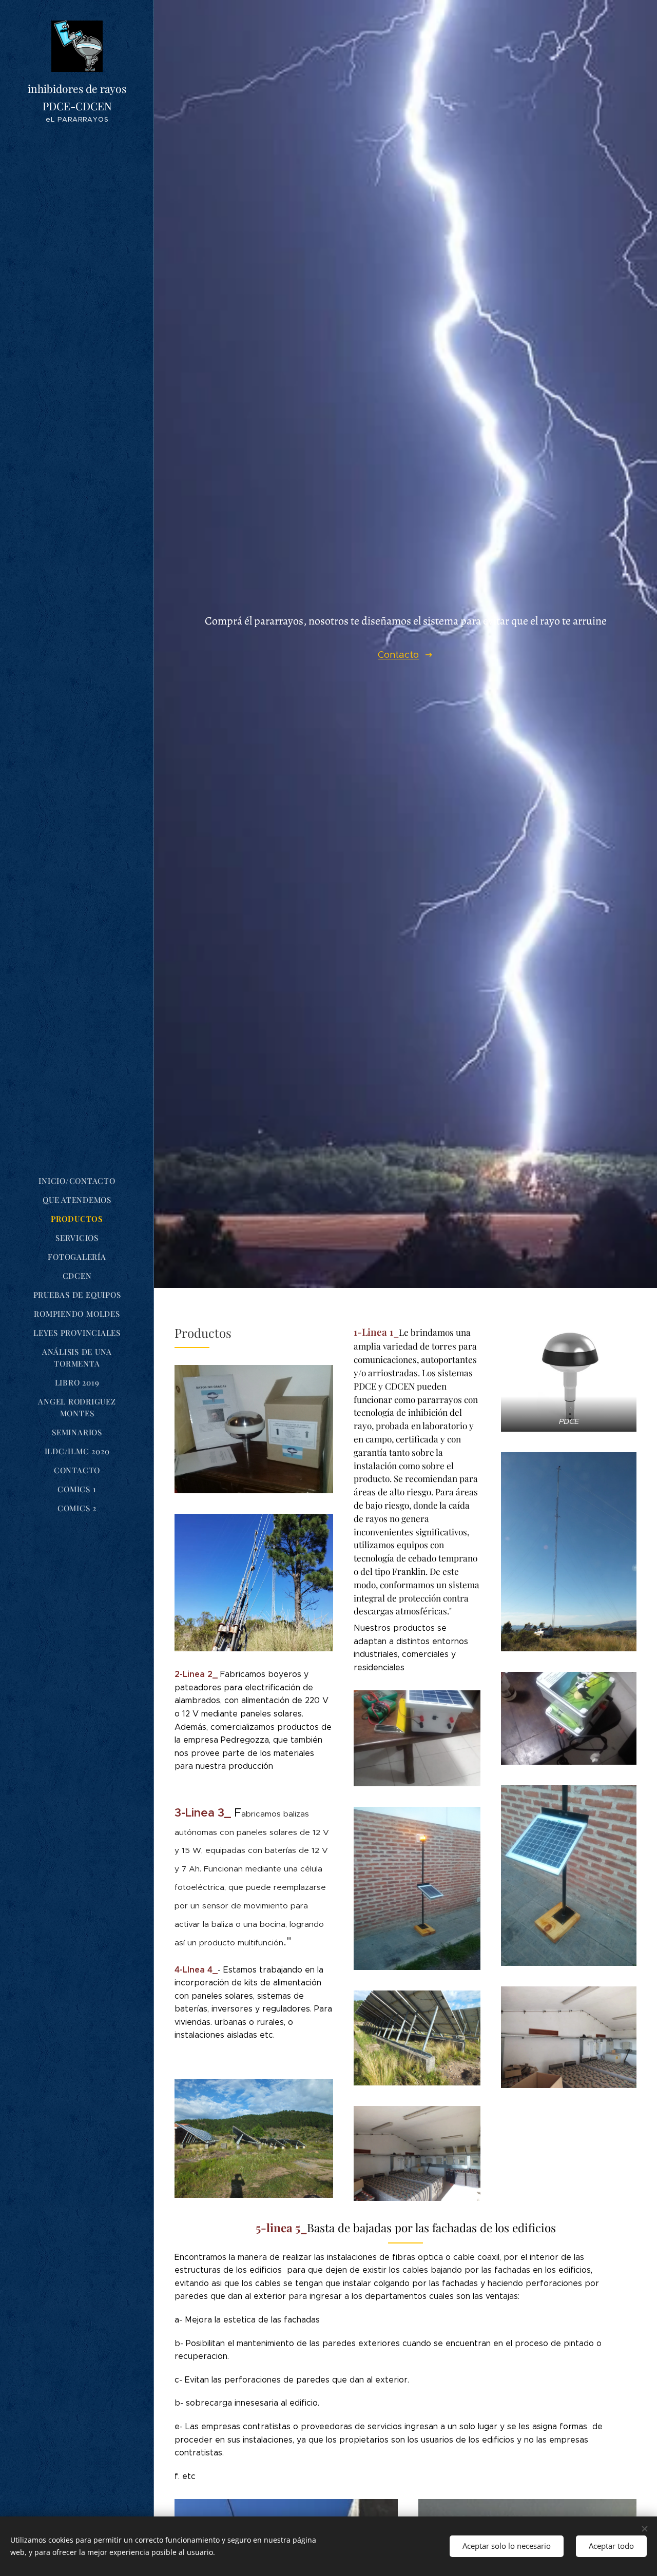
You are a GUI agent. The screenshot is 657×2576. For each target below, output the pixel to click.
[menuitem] (77, 1181)
